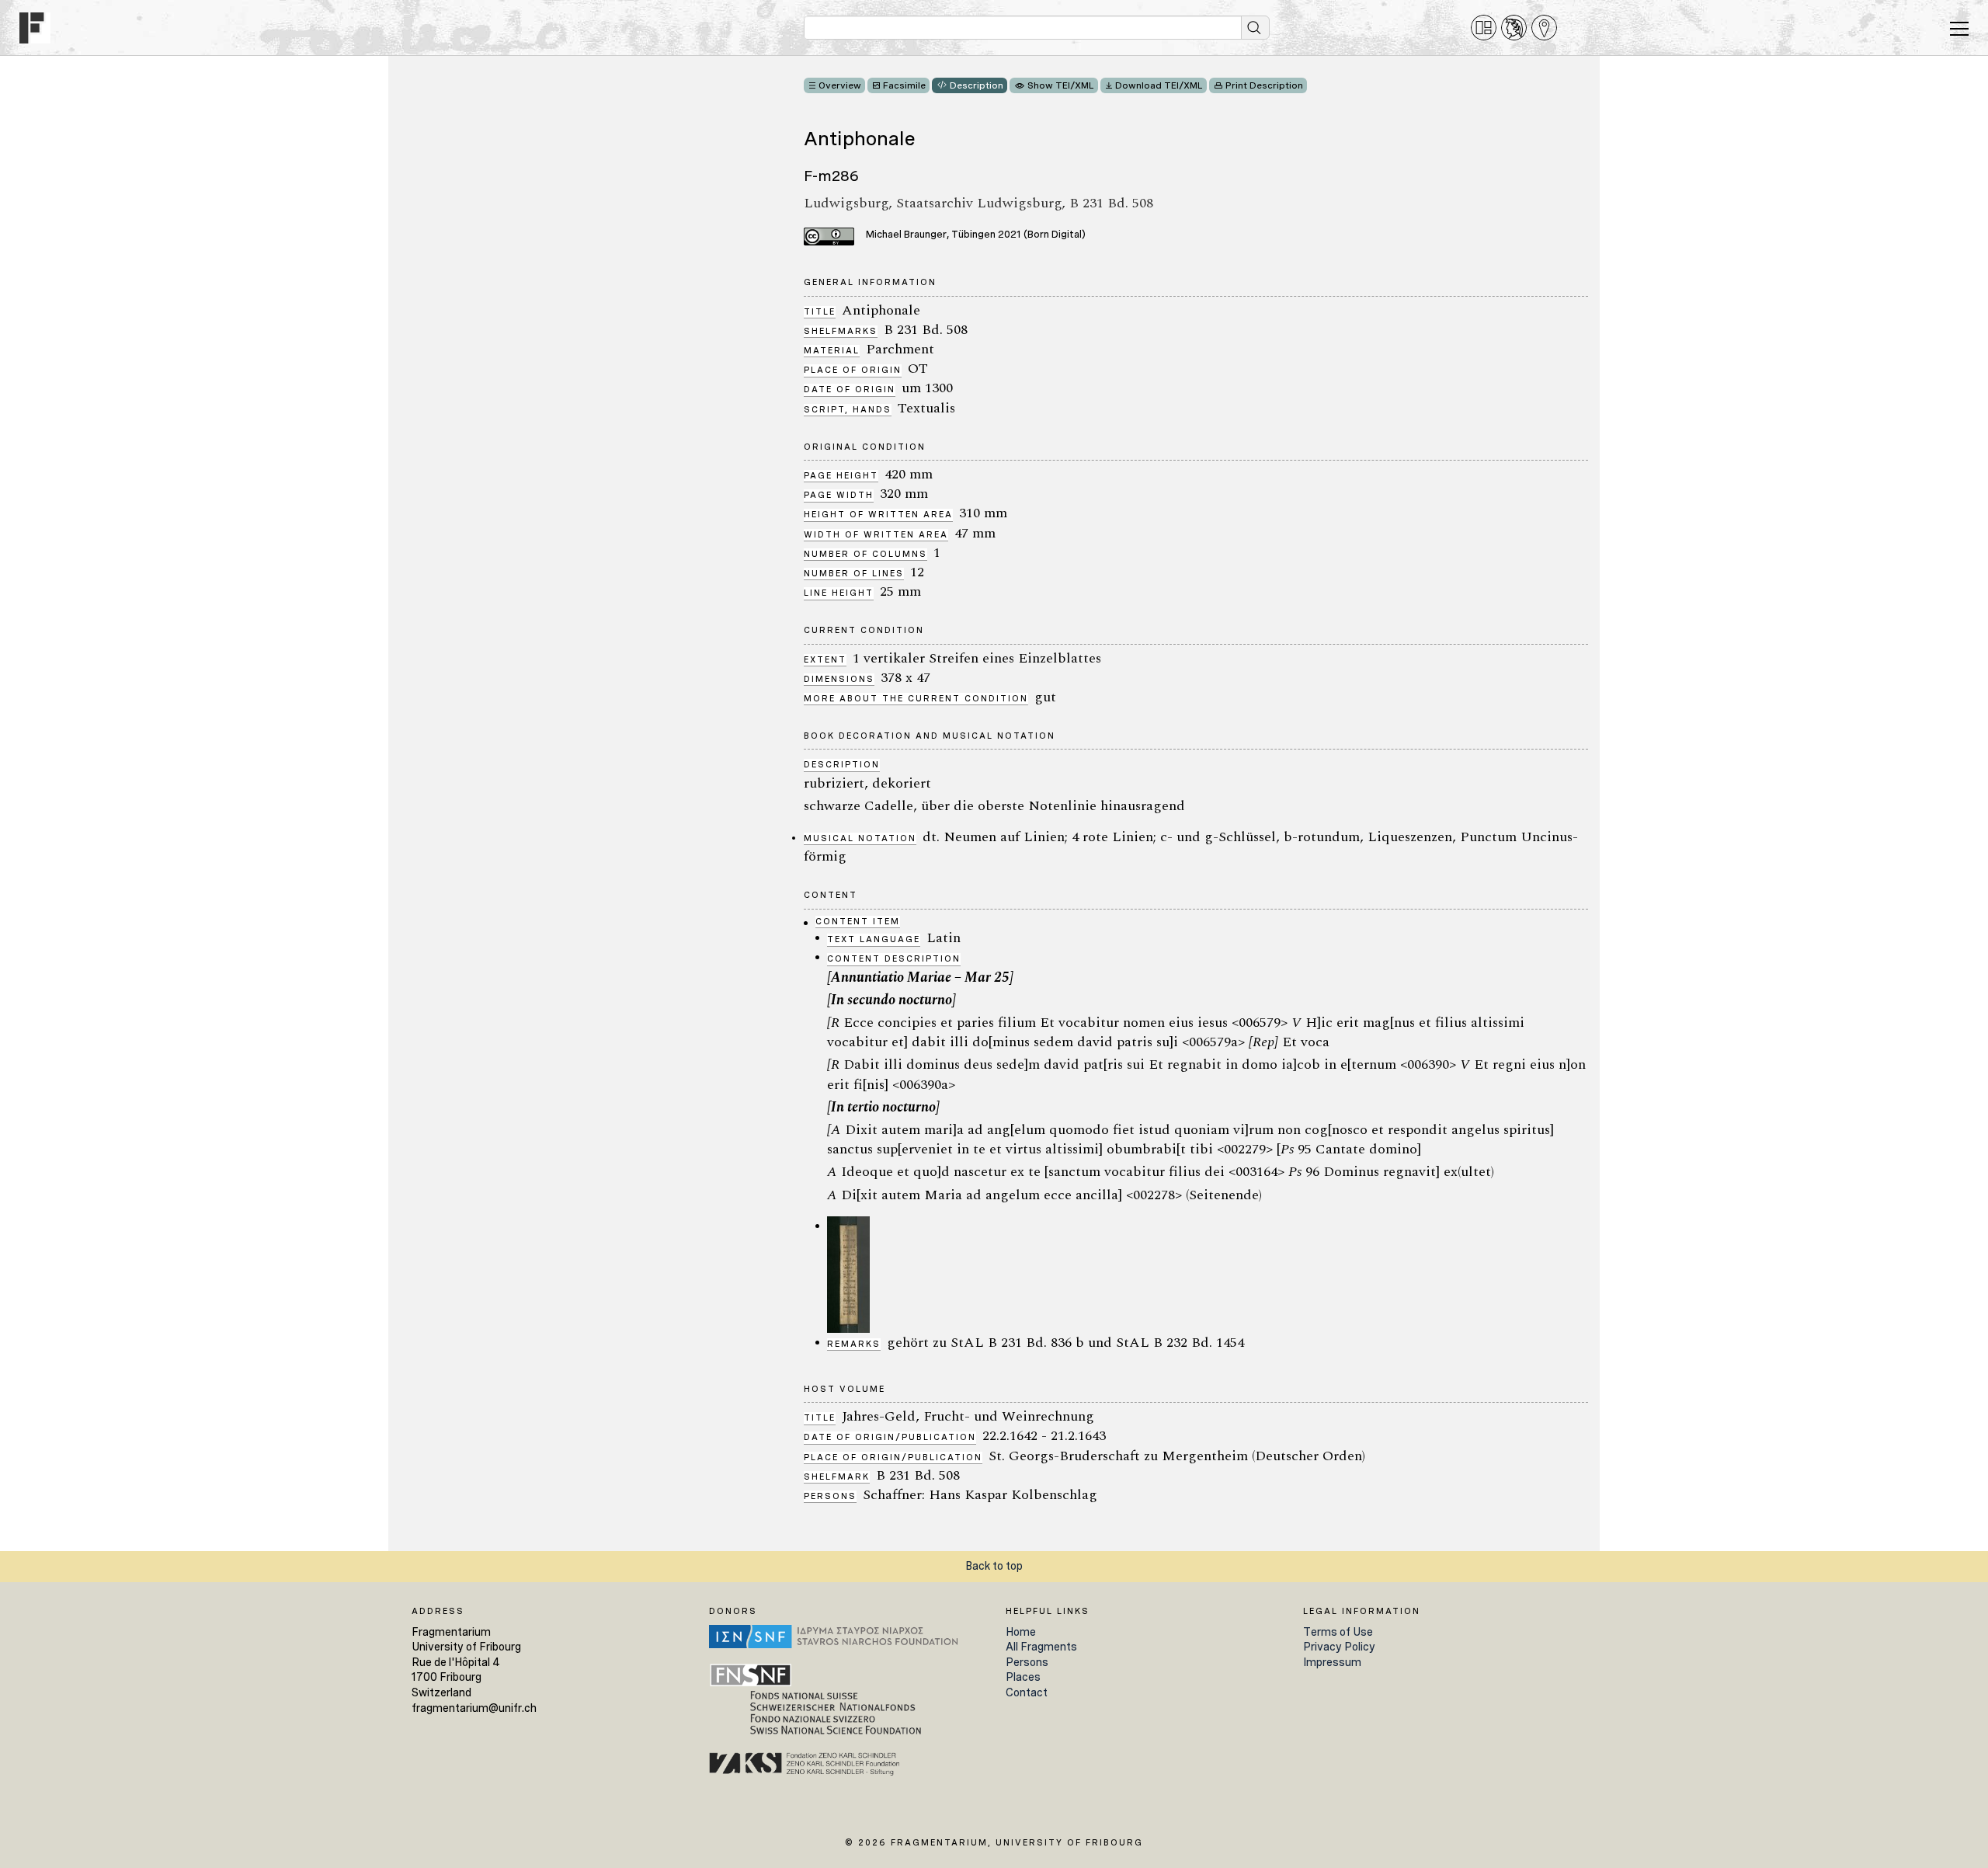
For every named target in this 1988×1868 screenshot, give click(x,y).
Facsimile (904, 85)
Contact (1027, 1692)
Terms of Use (1338, 1632)
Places (1023, 1677)
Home (1021, 1632)
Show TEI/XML (1061, 85)
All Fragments (1041, 1647)
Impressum (1332, 1662)
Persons (1027, 1662)
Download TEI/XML (1159, 85)
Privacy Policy (1339, 1647)
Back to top (994, 1566)
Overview (840, 85)
